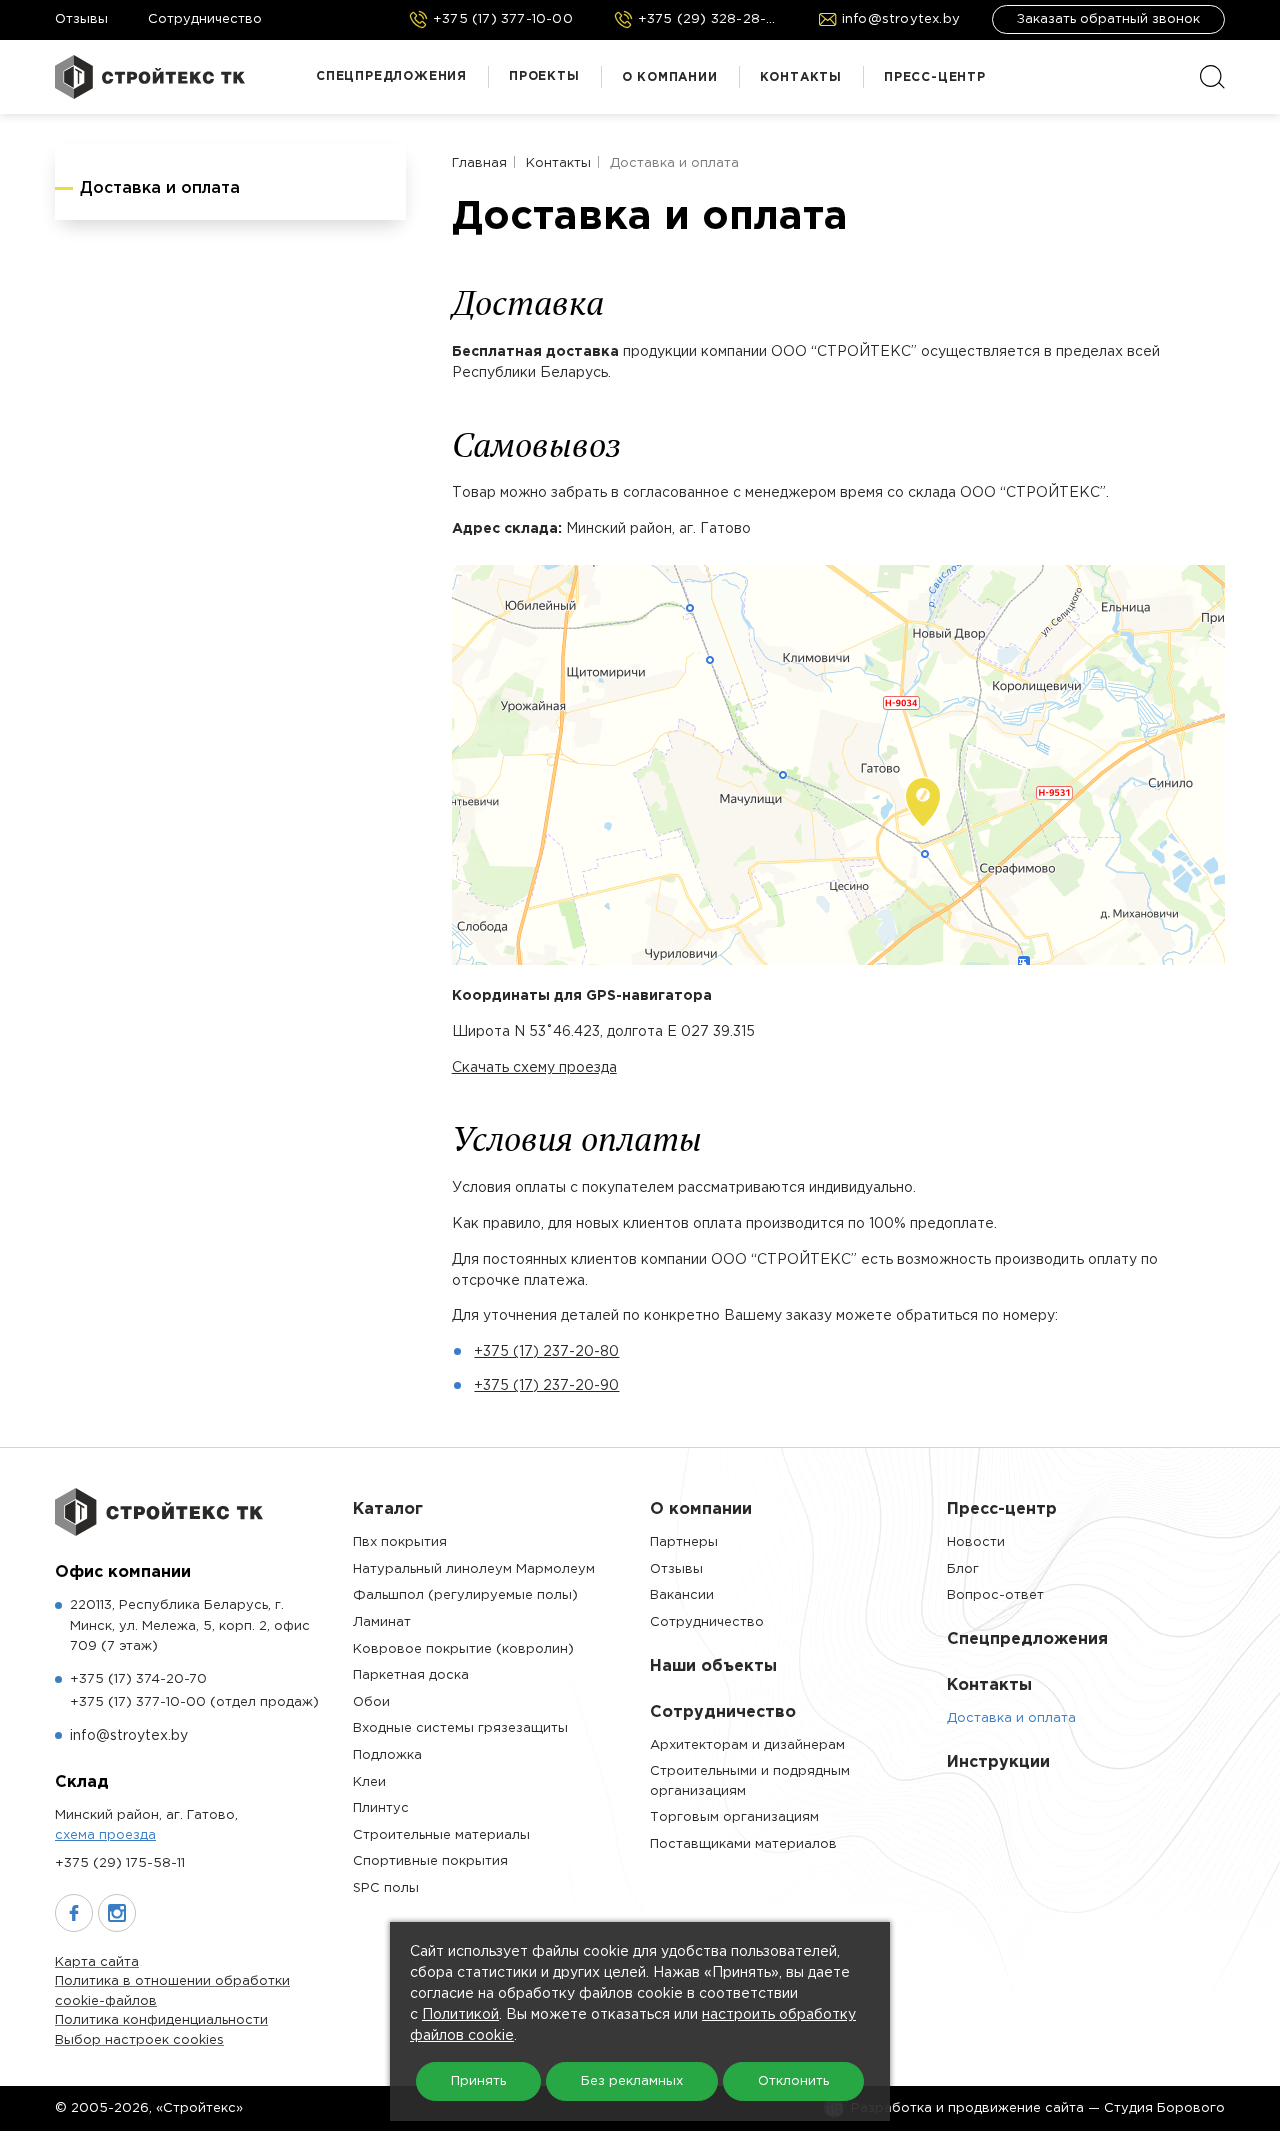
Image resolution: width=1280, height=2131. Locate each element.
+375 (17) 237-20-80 (546, 1352)
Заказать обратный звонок (1108, 19)
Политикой (460, 2015)
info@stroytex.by (129, 1736)
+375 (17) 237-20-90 (546, 1386)
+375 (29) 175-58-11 (120, 1863)
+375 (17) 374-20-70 (138, 1679)
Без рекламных (632, 2081)
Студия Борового (1164, 2108)
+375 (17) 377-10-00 (194, 1702)
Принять (478, 2081)
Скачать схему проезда (534, 1068)
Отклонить (793, 2081)
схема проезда (105, 1835)
